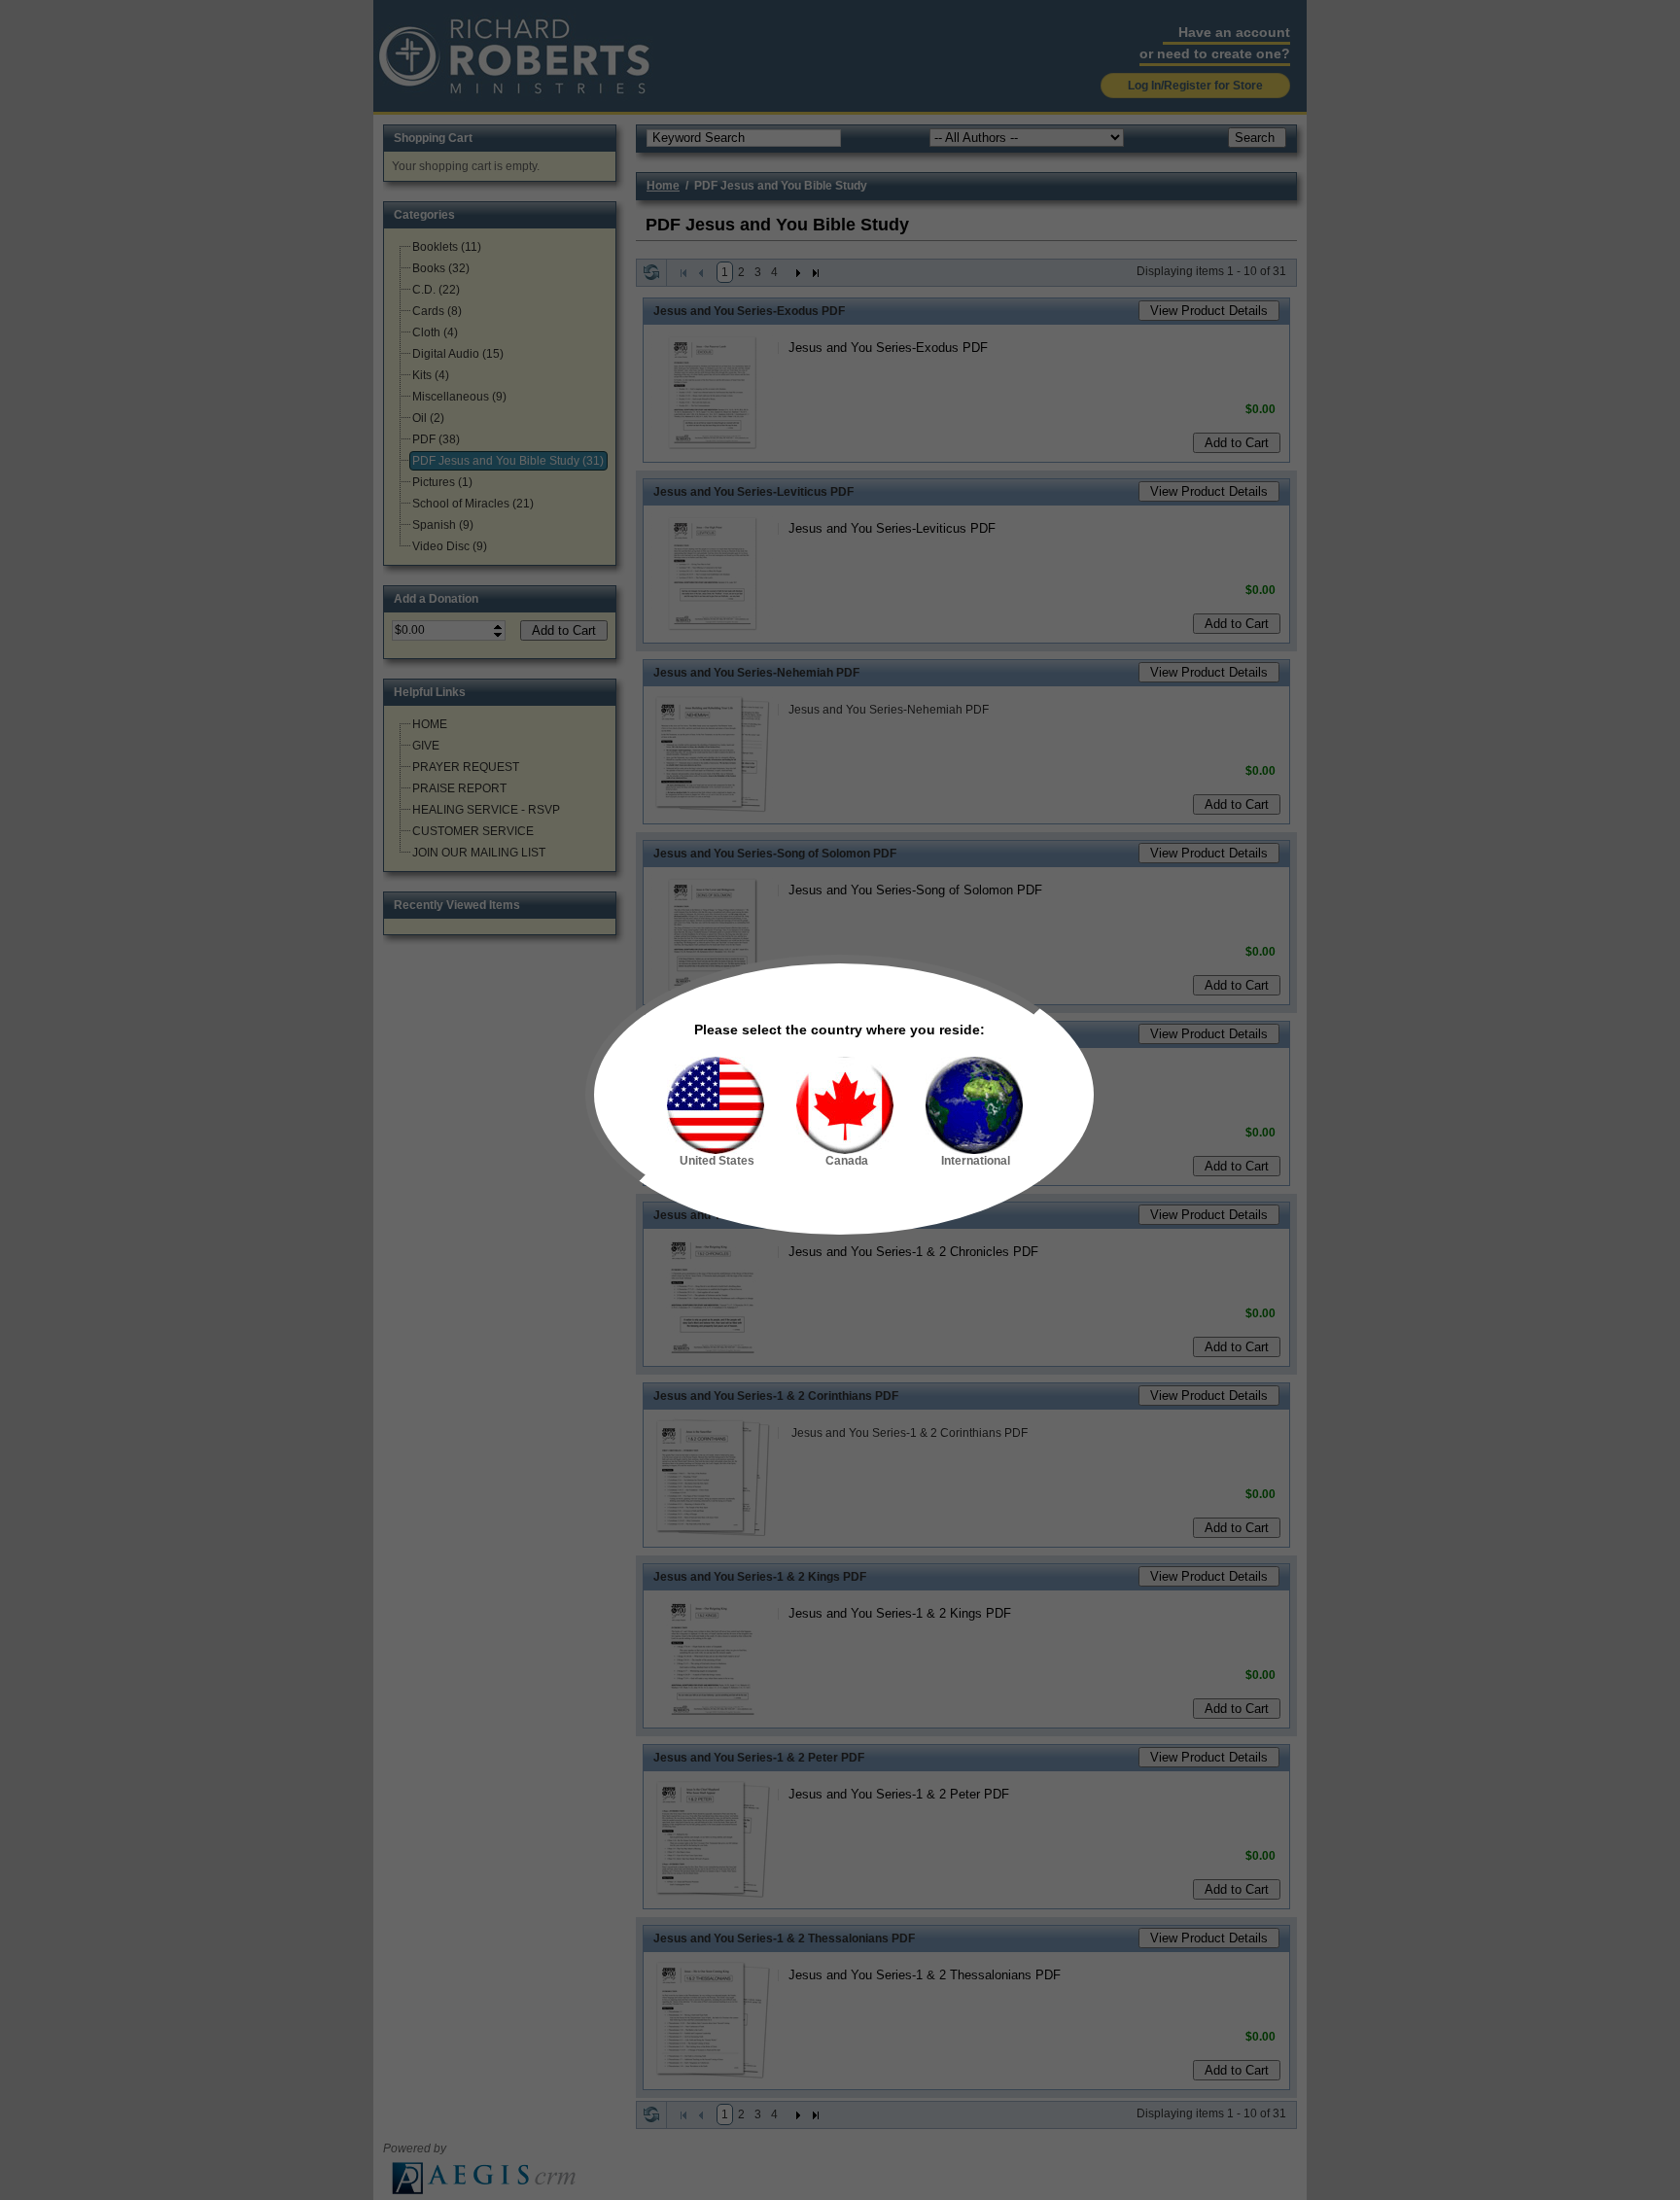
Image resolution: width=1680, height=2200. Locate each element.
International (976, 1161)
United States (717, 1161)
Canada (847, 1161)
